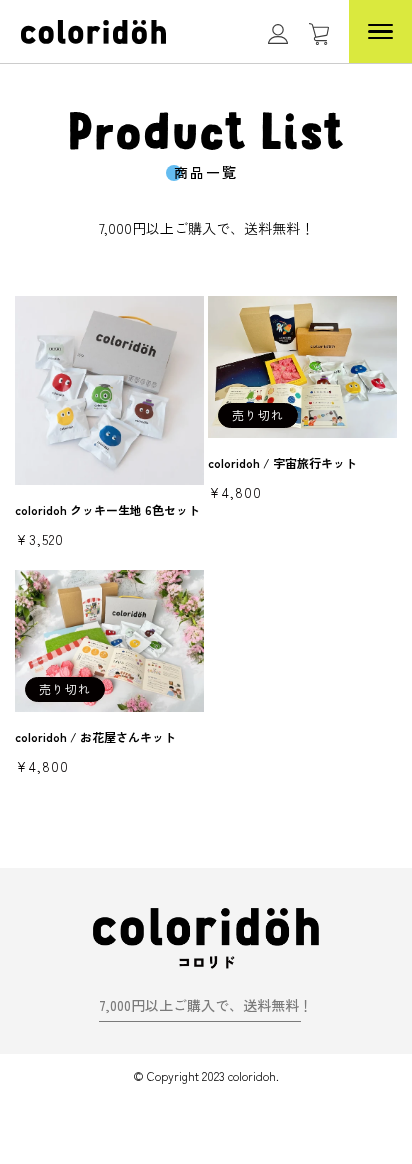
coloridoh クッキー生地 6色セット (107, 509)
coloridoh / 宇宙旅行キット (282, 462)
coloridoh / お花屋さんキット (95, 736)
